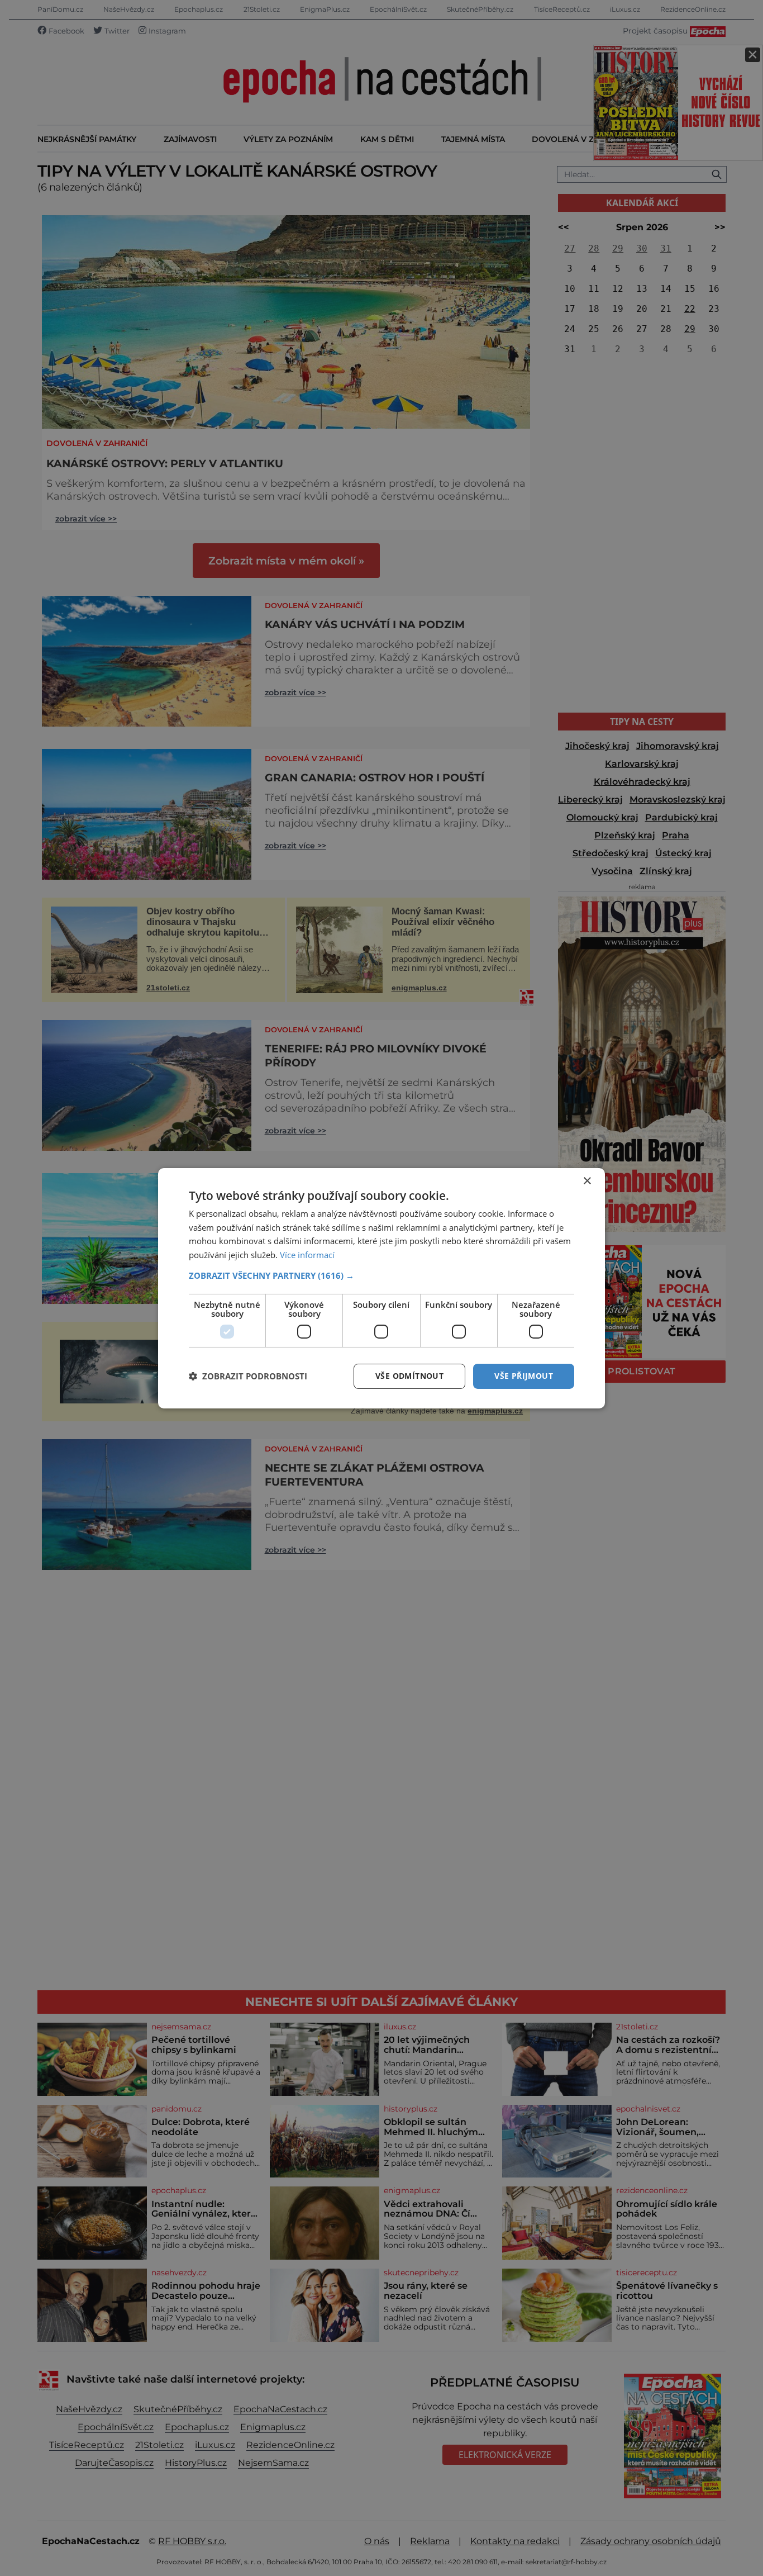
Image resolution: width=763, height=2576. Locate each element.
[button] (381, 1275)
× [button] (587, 1181)
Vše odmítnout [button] (409, 1376)
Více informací (307, 1255)
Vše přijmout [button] (524, 1376)
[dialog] (381, 1288)
